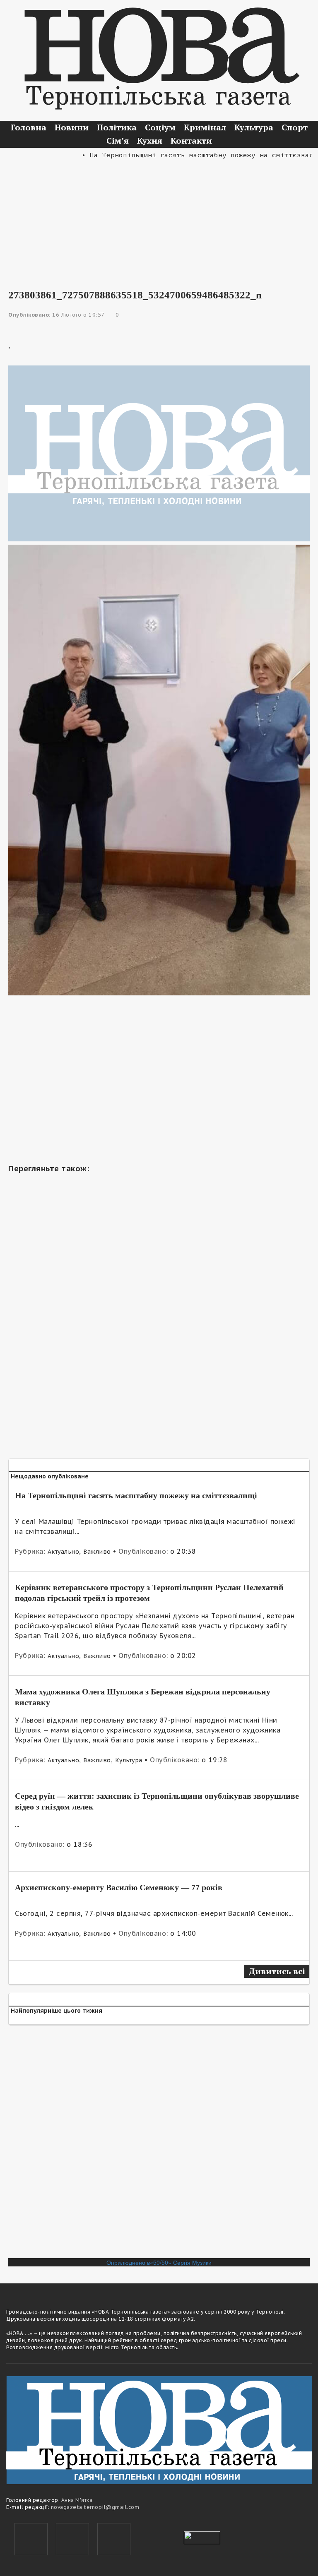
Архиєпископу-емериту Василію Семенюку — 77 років (119, 1887)
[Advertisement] (159, 219)
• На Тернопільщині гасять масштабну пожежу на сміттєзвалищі (185, 155)
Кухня (150, 141)
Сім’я (118, 141)
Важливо (97, 1552)
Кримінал (205, 127)
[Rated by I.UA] (202, 2537)
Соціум (160, 127)
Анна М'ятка (77, 2500)
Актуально (64, 1552)
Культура (254, 127)
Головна (29, 127)
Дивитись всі (277, 1971)
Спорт (295, 127)
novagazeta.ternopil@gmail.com (95, 2507)
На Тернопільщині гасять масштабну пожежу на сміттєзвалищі (136, 1495)
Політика (117, 127)
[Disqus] (159, 2145)
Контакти (191, 141)
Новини (72, 127)
